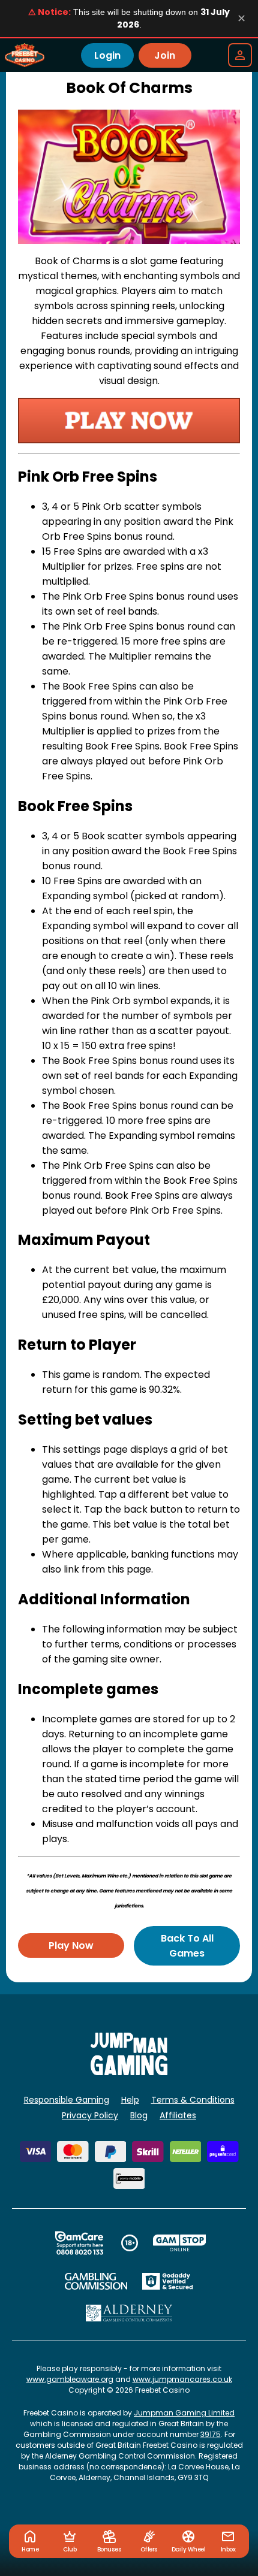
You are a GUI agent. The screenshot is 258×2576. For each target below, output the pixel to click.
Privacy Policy (90, 2115)
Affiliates (178, 2115)
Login (107, 55)
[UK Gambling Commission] (96, 2281)
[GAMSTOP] (180, 2243)
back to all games (187, 1946)
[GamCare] (79, 2243)
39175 (211, 2434)
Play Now (71, 1945)
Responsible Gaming (67, 2100)
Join (165, 55)
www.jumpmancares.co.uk (182, 2379)
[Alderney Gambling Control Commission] (129, 2313)
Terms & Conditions (193, 2100)
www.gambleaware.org (70, 2379)
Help (130, 2100)
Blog (139, 2115)
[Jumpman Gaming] (129, 2072)
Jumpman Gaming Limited (184, 2413)
